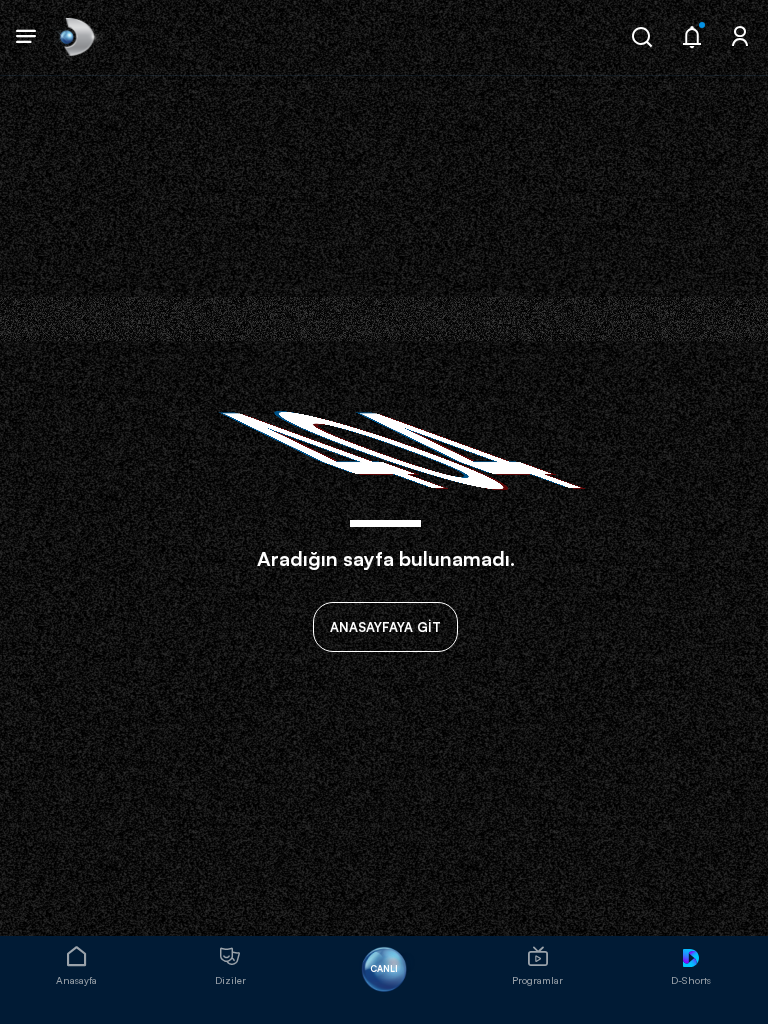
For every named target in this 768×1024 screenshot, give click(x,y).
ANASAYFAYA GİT (385, 627)
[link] (75, 37)
